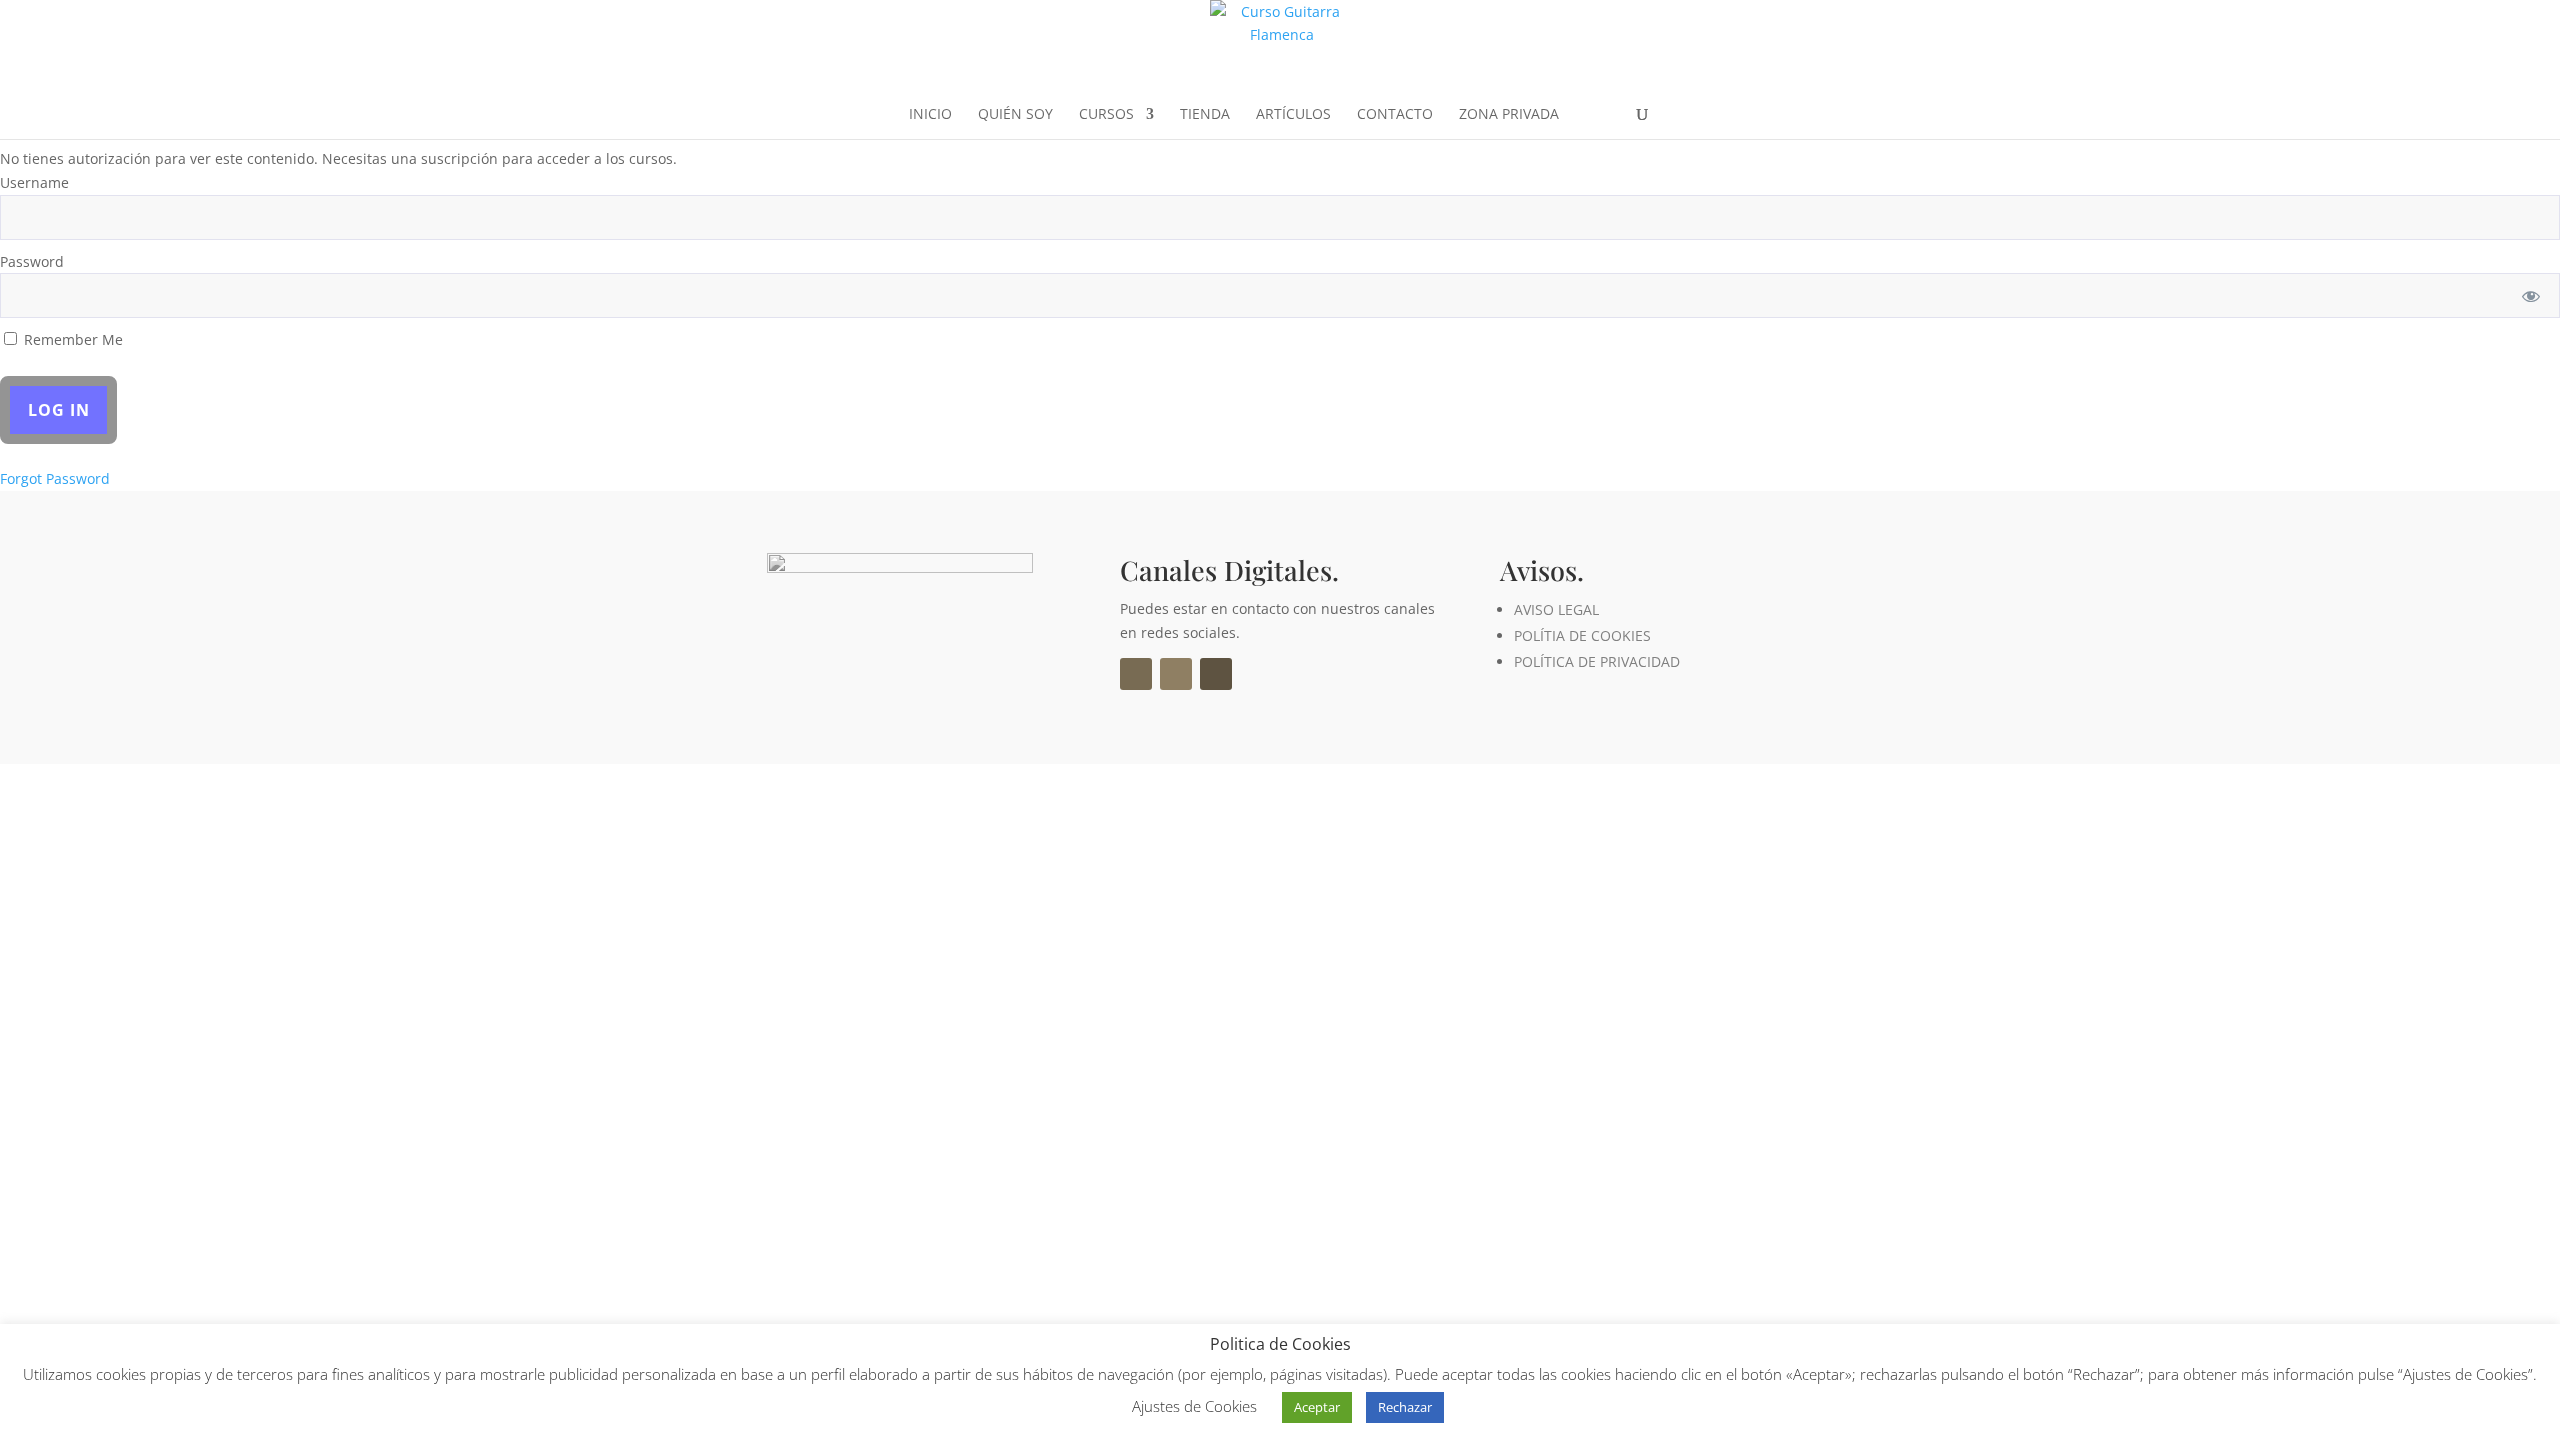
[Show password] (2531, 295)
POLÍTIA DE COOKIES (1582, 635)
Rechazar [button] (1405, 1407)
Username (34, 182)
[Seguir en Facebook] (1136, 674)
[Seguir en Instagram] (1176, 674)
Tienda (1205, 115)
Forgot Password (55, 478)
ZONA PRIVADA (1509, 115)
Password (32, 261)
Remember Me (71, 339)
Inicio (930, 115)
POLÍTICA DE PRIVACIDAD (1597, 661)
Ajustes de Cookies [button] (1194, 1406)
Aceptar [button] (1317, 1407)
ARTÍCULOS (1293, 115)
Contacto (1395, 115)
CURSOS (1106, 115)
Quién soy (1015, 115)
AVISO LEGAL (1556, 609)
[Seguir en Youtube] (1216, 674)
